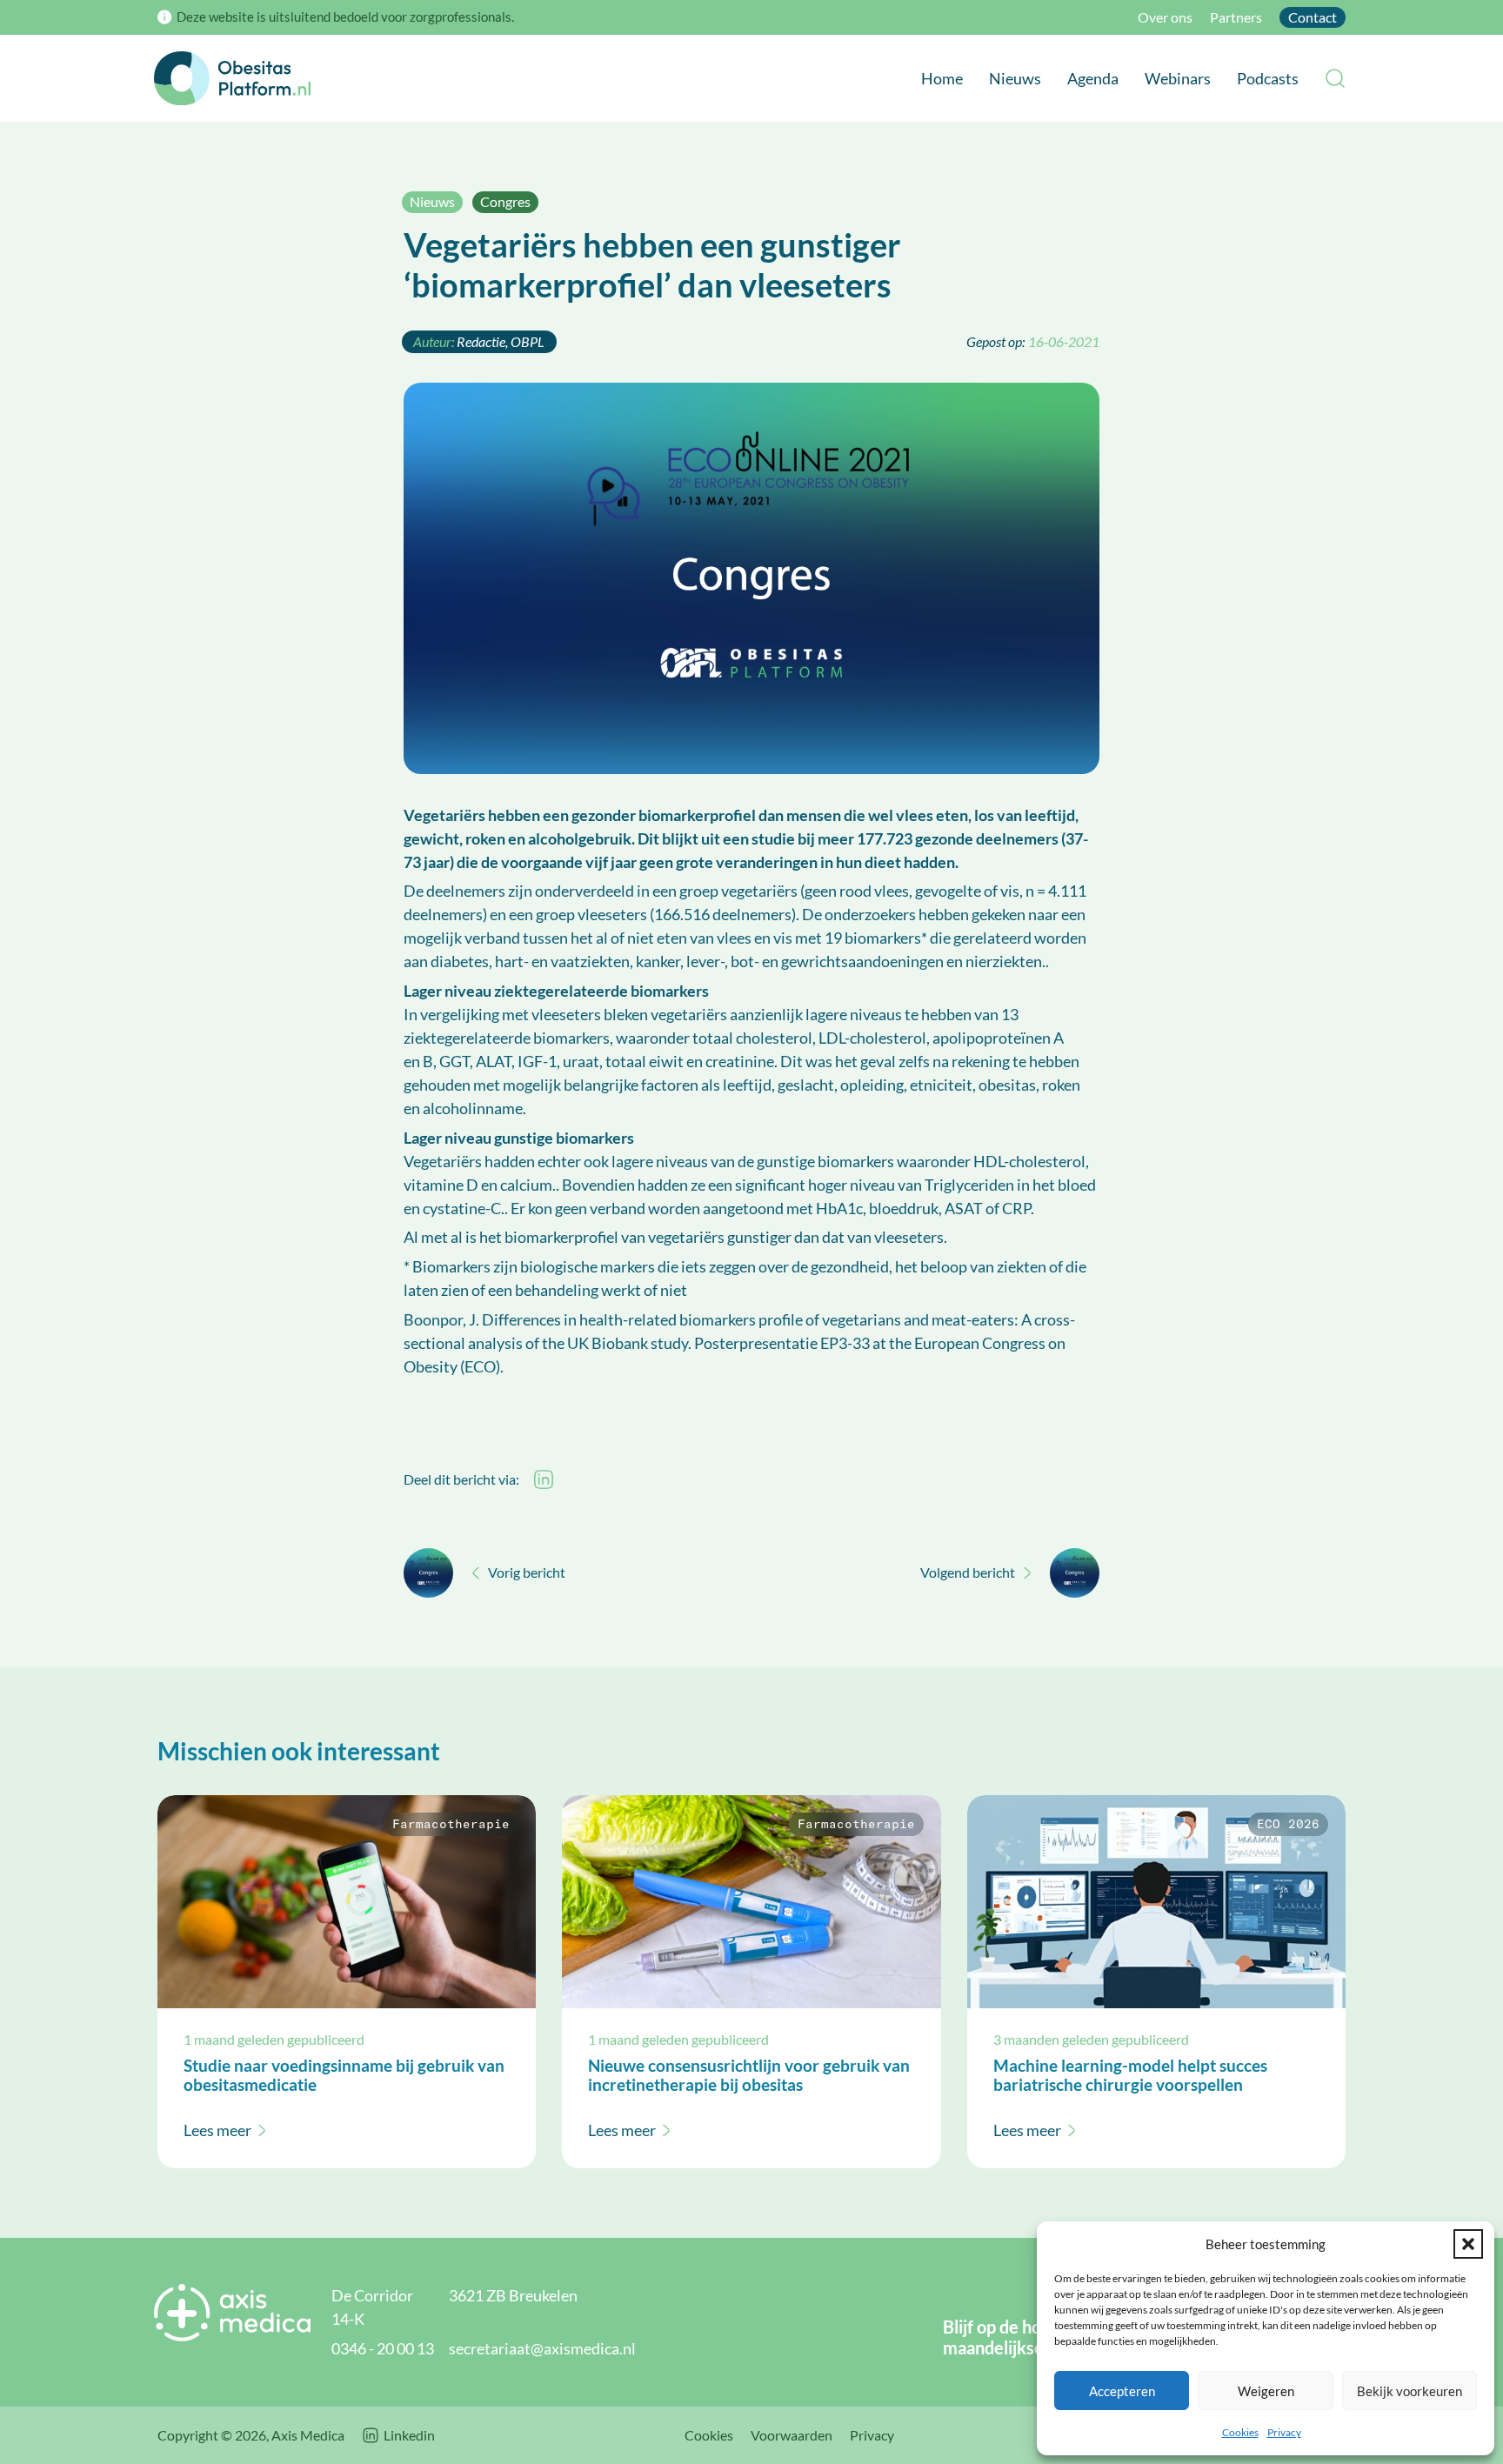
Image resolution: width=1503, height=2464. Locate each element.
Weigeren (1266, 2391)
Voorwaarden (792, 2435)
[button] (1468, 2244)
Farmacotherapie (451, 1825)
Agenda (1093, 78)
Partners (1236, 17)
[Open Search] (1335, 78)
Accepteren (1122, 2391)
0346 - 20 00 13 (383, 2348)
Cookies (1240, 2432)
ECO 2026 (1288, 1825)
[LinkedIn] (544, 1479)
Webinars (1178, 78)
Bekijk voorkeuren (1409, 2391)
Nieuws (1015, 78)
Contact (1313, 17)
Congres (505, 201)
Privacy (1284, 2432)
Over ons (1165, 17)
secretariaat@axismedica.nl (542, 2348)
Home (942, 78)
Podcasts (1268, 78)
